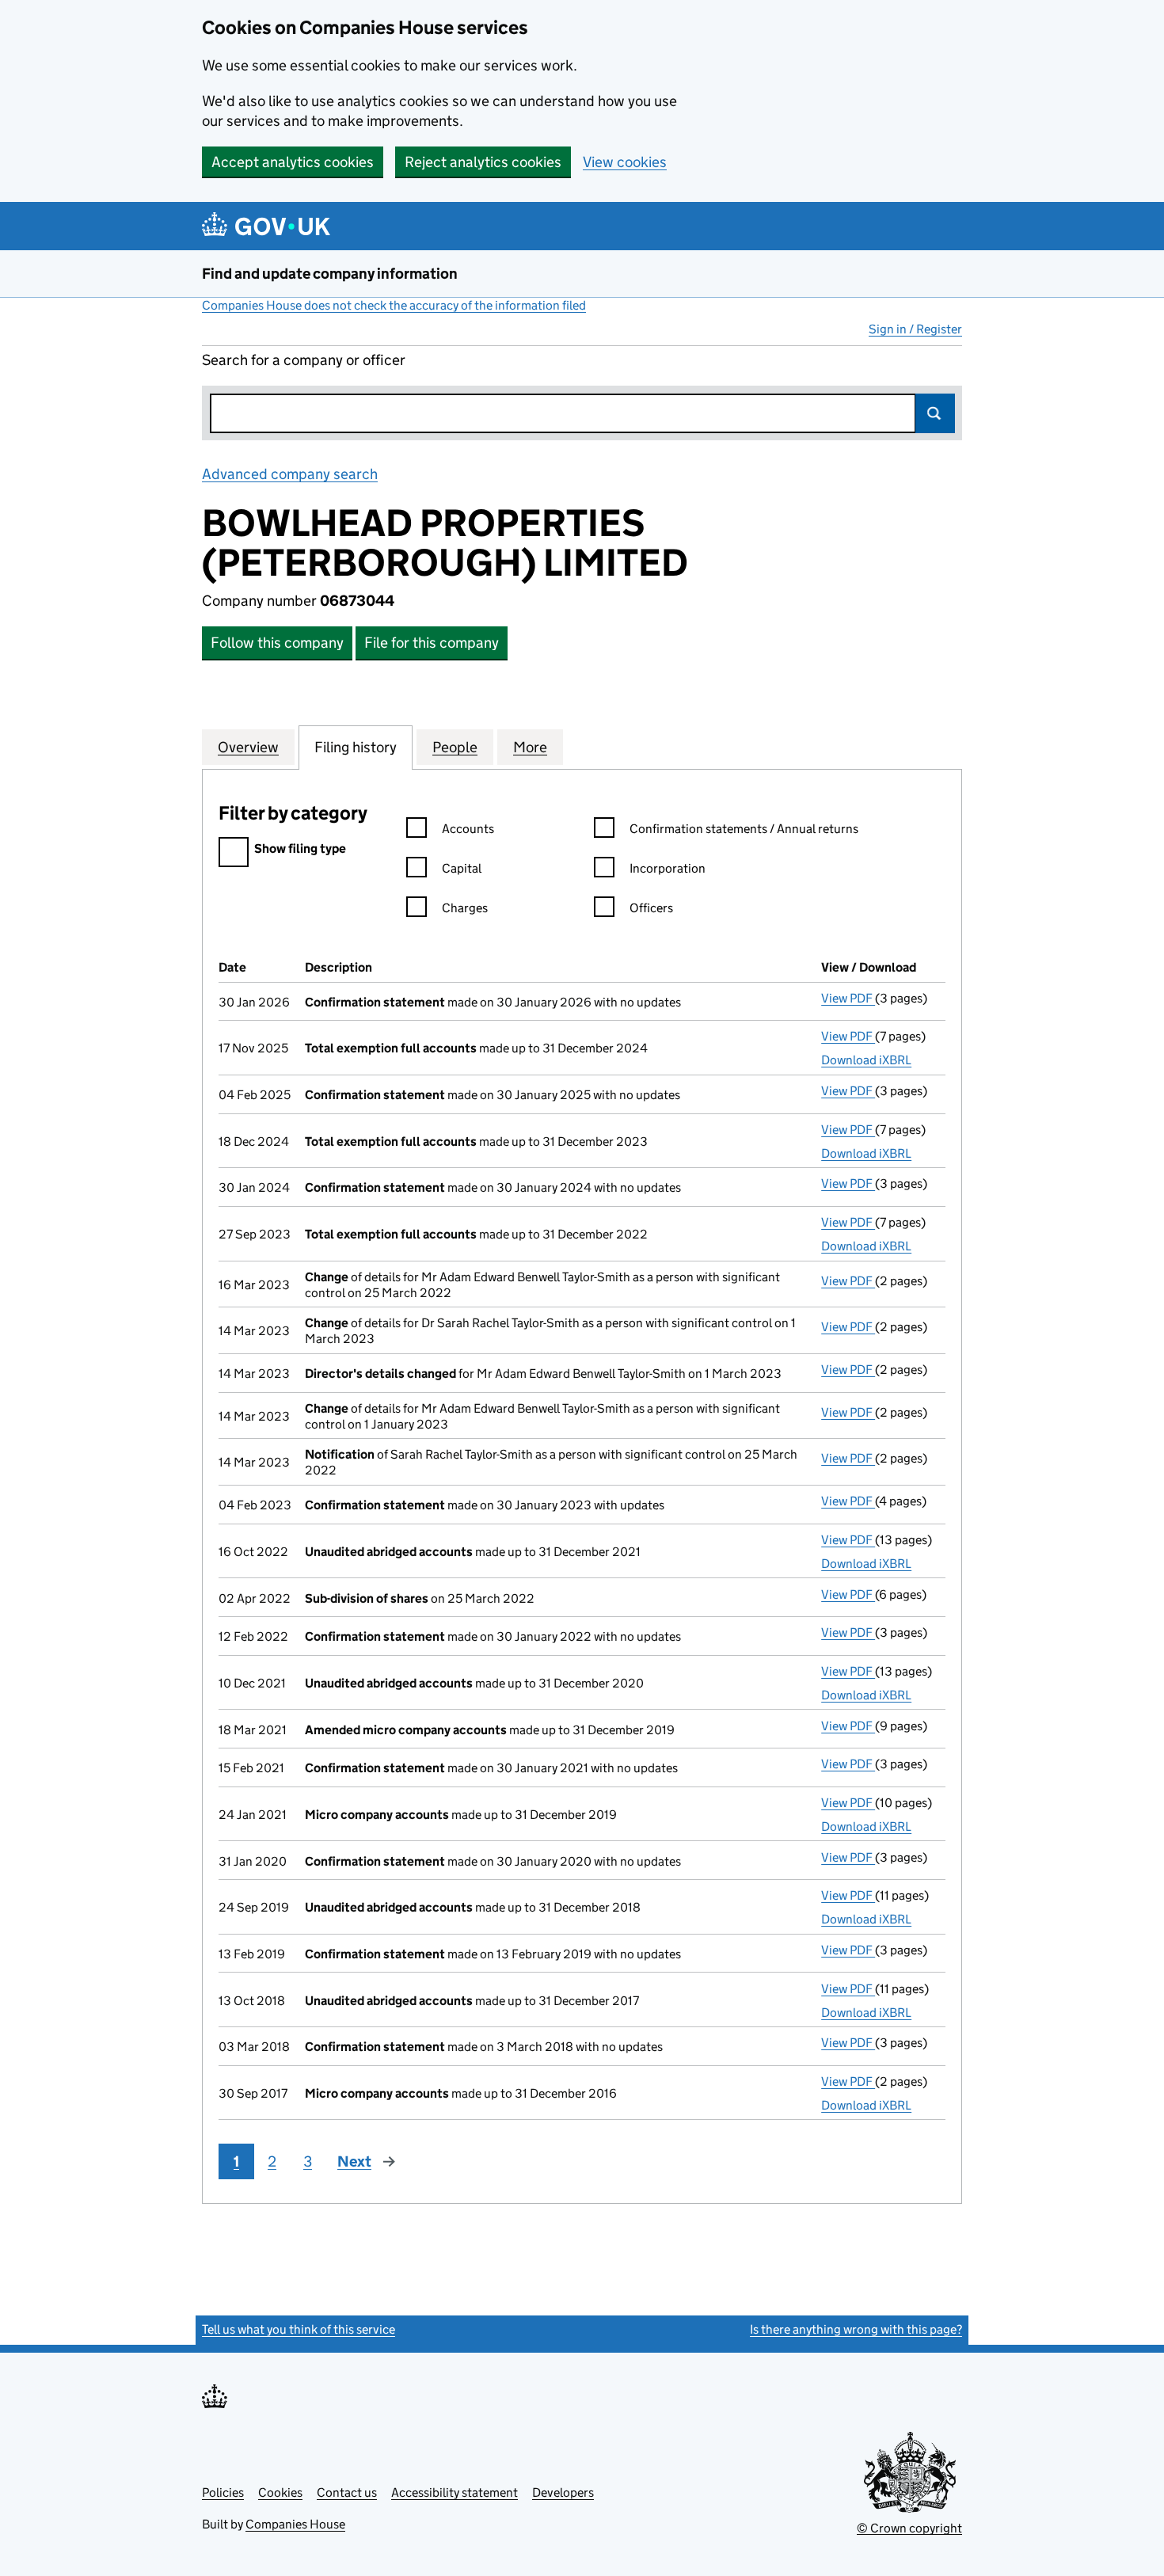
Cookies (280, 2492)
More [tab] (530, 747)
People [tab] (455, 747)
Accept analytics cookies (293, 162)
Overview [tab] (248, 747)
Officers (651, 908)
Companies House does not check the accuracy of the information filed (394, 305)
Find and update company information (330, 274)
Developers (563, 2492)
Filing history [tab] (356, 747)
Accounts (468, 829)
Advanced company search (290, 474)
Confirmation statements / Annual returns (744, 829)
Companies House (295, 2524)
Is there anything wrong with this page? (856, 2329)
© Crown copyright (909, 2528)
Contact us (347, 2492)
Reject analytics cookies (483, 162)
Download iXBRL (866, 1060)
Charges (465, 908)
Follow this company (277, 643)
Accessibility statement (455, 2492)
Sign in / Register (915, 329)
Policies (223, 2492)
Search (935, 413)
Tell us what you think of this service (299, 2329)
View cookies (625, 162)
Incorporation (668, 868)
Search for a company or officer (304, 360)
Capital (462, 868)
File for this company (432, 643)
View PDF (848, 998)
